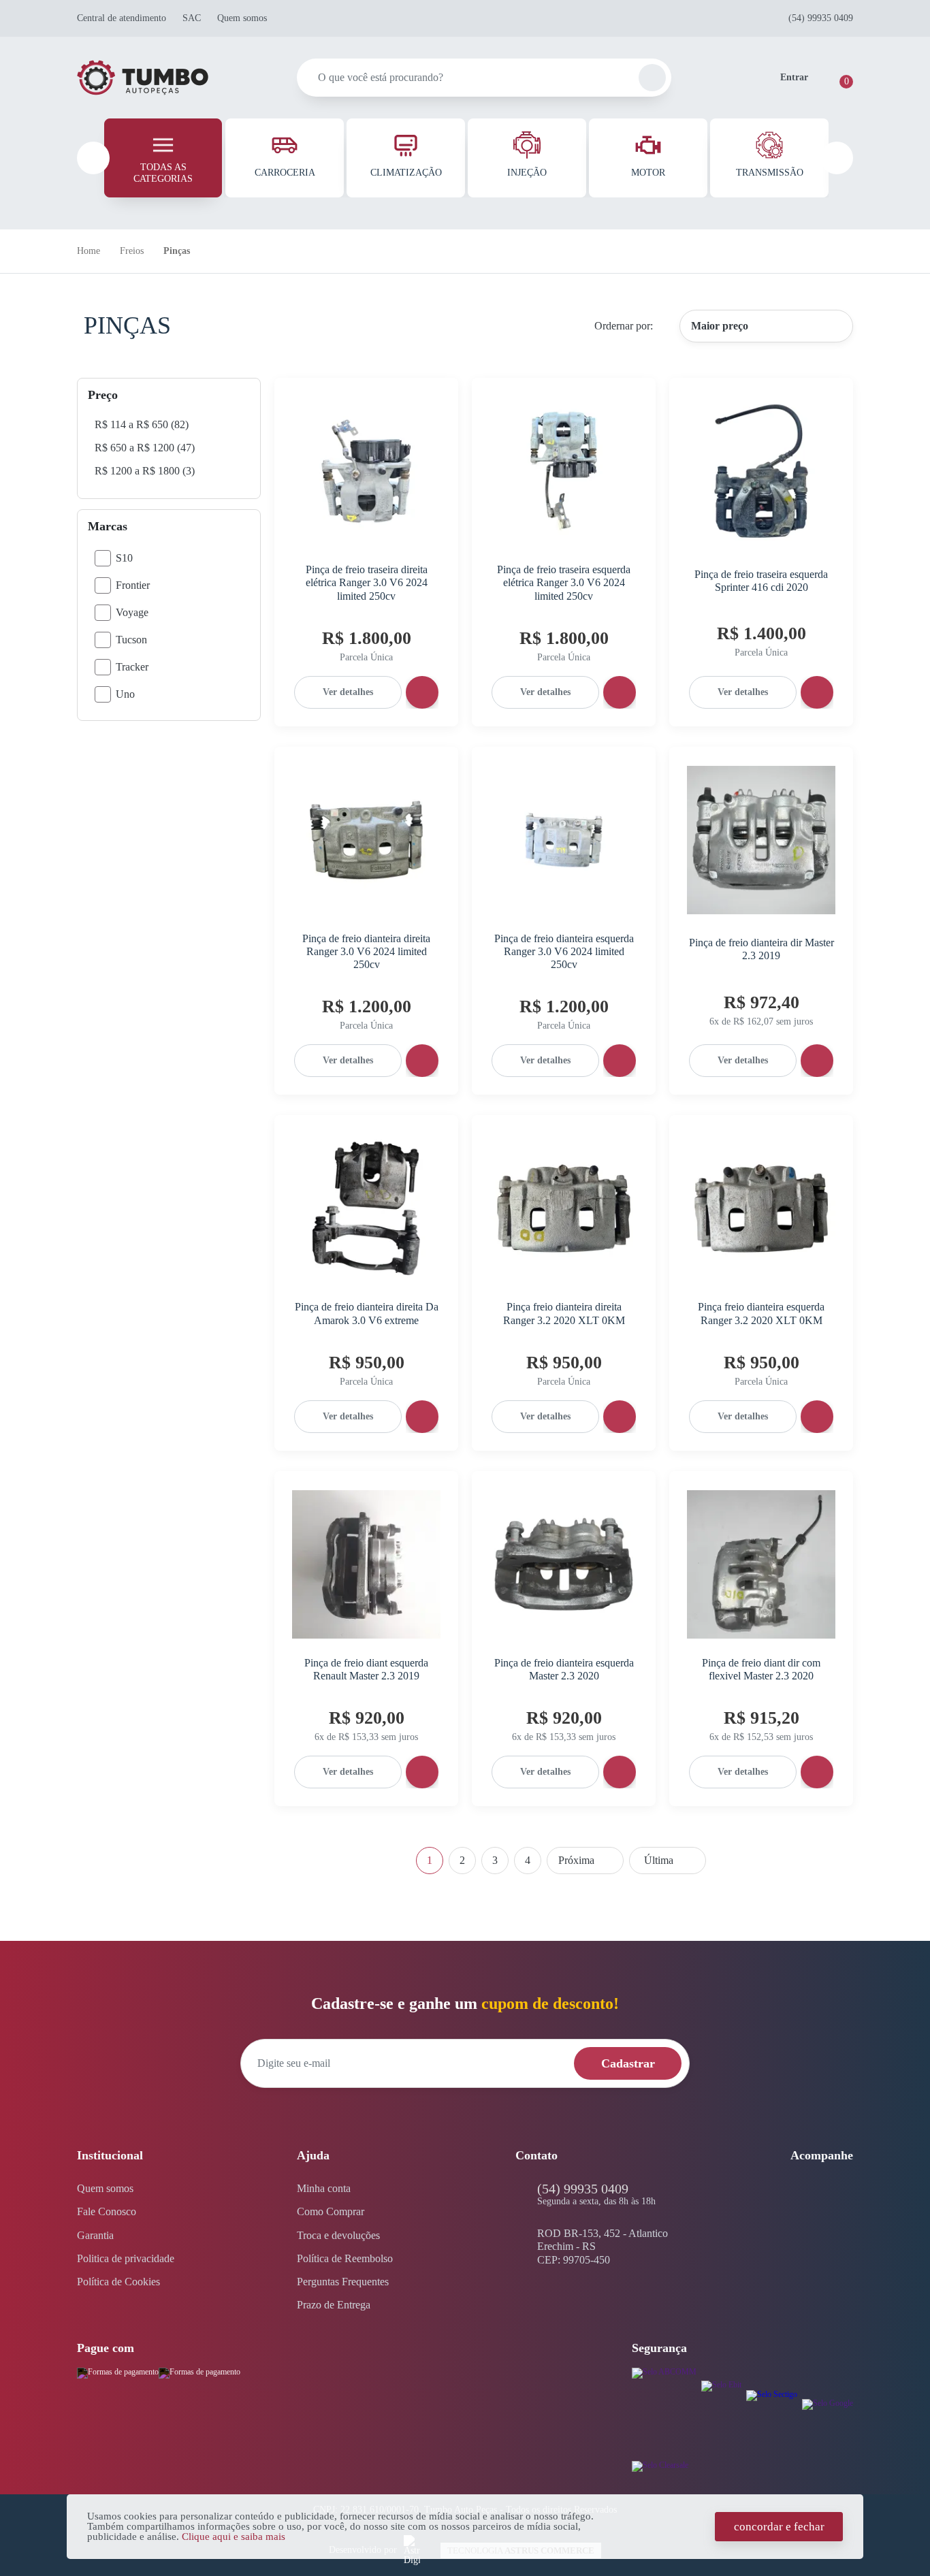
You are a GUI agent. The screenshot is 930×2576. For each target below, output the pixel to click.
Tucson (131, 640)
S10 (124, 558)
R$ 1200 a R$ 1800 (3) (145, 471)
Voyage (132, 612)
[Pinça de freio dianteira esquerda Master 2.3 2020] (564, 1564)
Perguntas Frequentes (343, 2282)
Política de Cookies (118, 2282)
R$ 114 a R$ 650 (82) (142, 424)
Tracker (132, 667)
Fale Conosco (107, 2211)
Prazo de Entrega (334, 2305)
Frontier (133, 585)
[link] (142, 424)
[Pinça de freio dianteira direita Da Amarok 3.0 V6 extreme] (366, 1208)
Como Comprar (331, 2211)
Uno (125, 694)
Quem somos (242, 18)
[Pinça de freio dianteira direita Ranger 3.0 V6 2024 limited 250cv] (366, 840)
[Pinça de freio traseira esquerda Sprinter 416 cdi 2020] (761, 471)
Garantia (95, 2235)
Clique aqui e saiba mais (234, 2537)
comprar (422, 692)
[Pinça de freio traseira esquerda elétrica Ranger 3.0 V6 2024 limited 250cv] (564, 471)
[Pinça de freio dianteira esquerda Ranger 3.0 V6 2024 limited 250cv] (564, 840)
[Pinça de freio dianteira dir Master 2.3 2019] (761, 840)
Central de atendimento (122, 18)
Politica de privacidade (126, 2258)
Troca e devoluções (338, 2235)
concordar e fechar (779, 2527)
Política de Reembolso (345, 2258)
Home (89, 251)
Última (668, 1861)
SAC (192, 18)
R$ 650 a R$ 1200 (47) (145, 448)
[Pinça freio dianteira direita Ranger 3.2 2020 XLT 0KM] (564, 1208)
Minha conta (324, 2188)
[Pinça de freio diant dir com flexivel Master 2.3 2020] (761, 1564)
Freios (132, 251)
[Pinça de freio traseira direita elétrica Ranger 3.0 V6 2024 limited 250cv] (366, 471)
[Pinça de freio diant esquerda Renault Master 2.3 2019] (366, 1564)
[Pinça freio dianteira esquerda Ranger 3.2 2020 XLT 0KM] (761, 1208)
